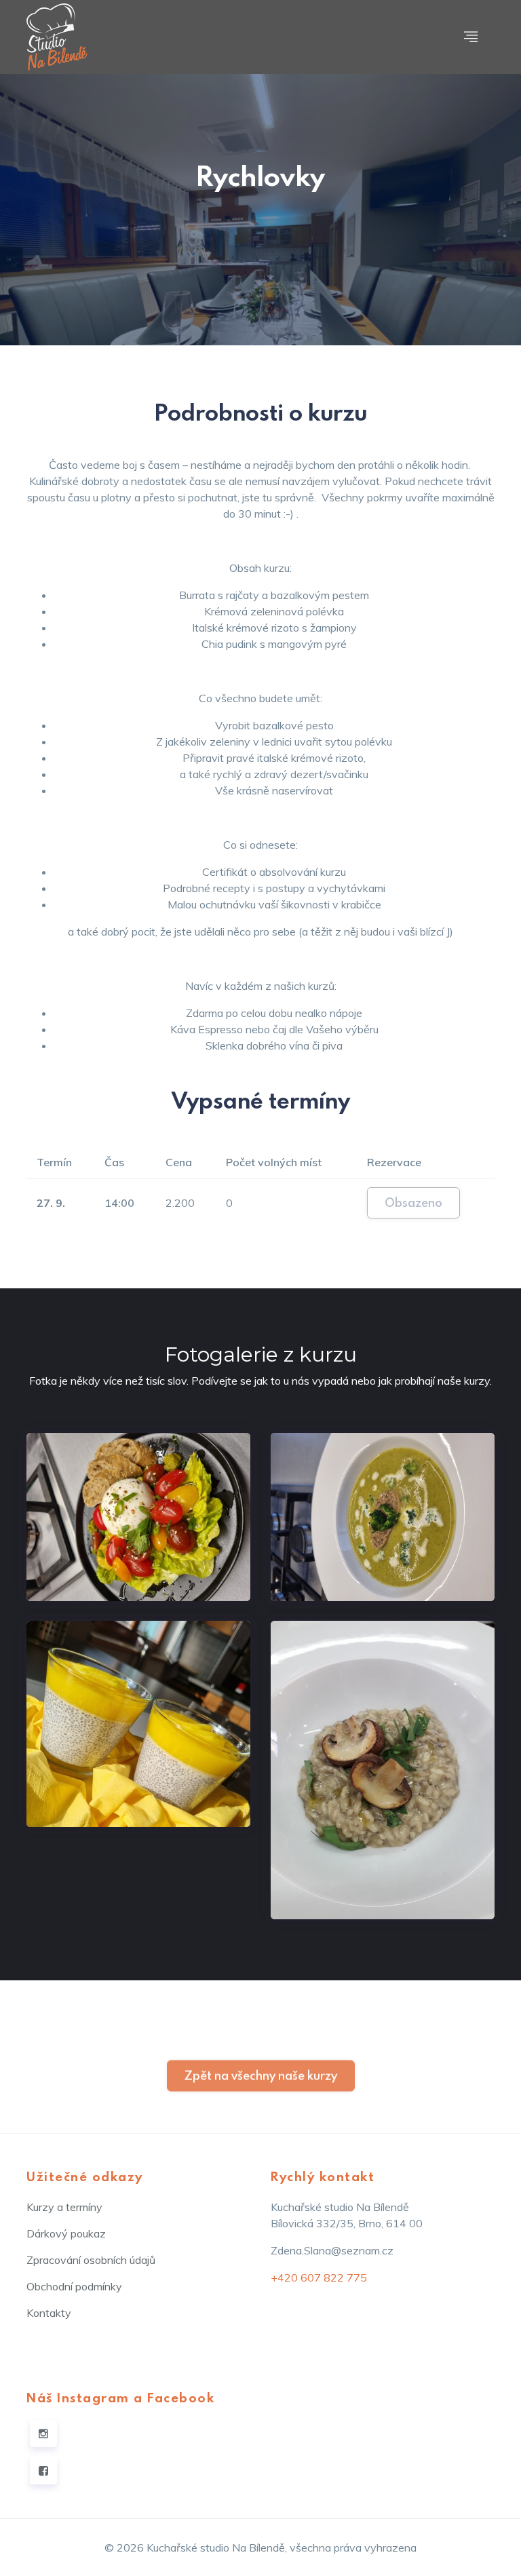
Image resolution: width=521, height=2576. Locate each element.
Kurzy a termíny (64, 2207)
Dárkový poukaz (66, 2233)
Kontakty (49, 2313)
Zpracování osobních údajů (91, 2260)
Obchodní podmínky (74, 2286)
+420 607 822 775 (319, 2277)
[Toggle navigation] (471, 37)
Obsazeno (413, 1203)
